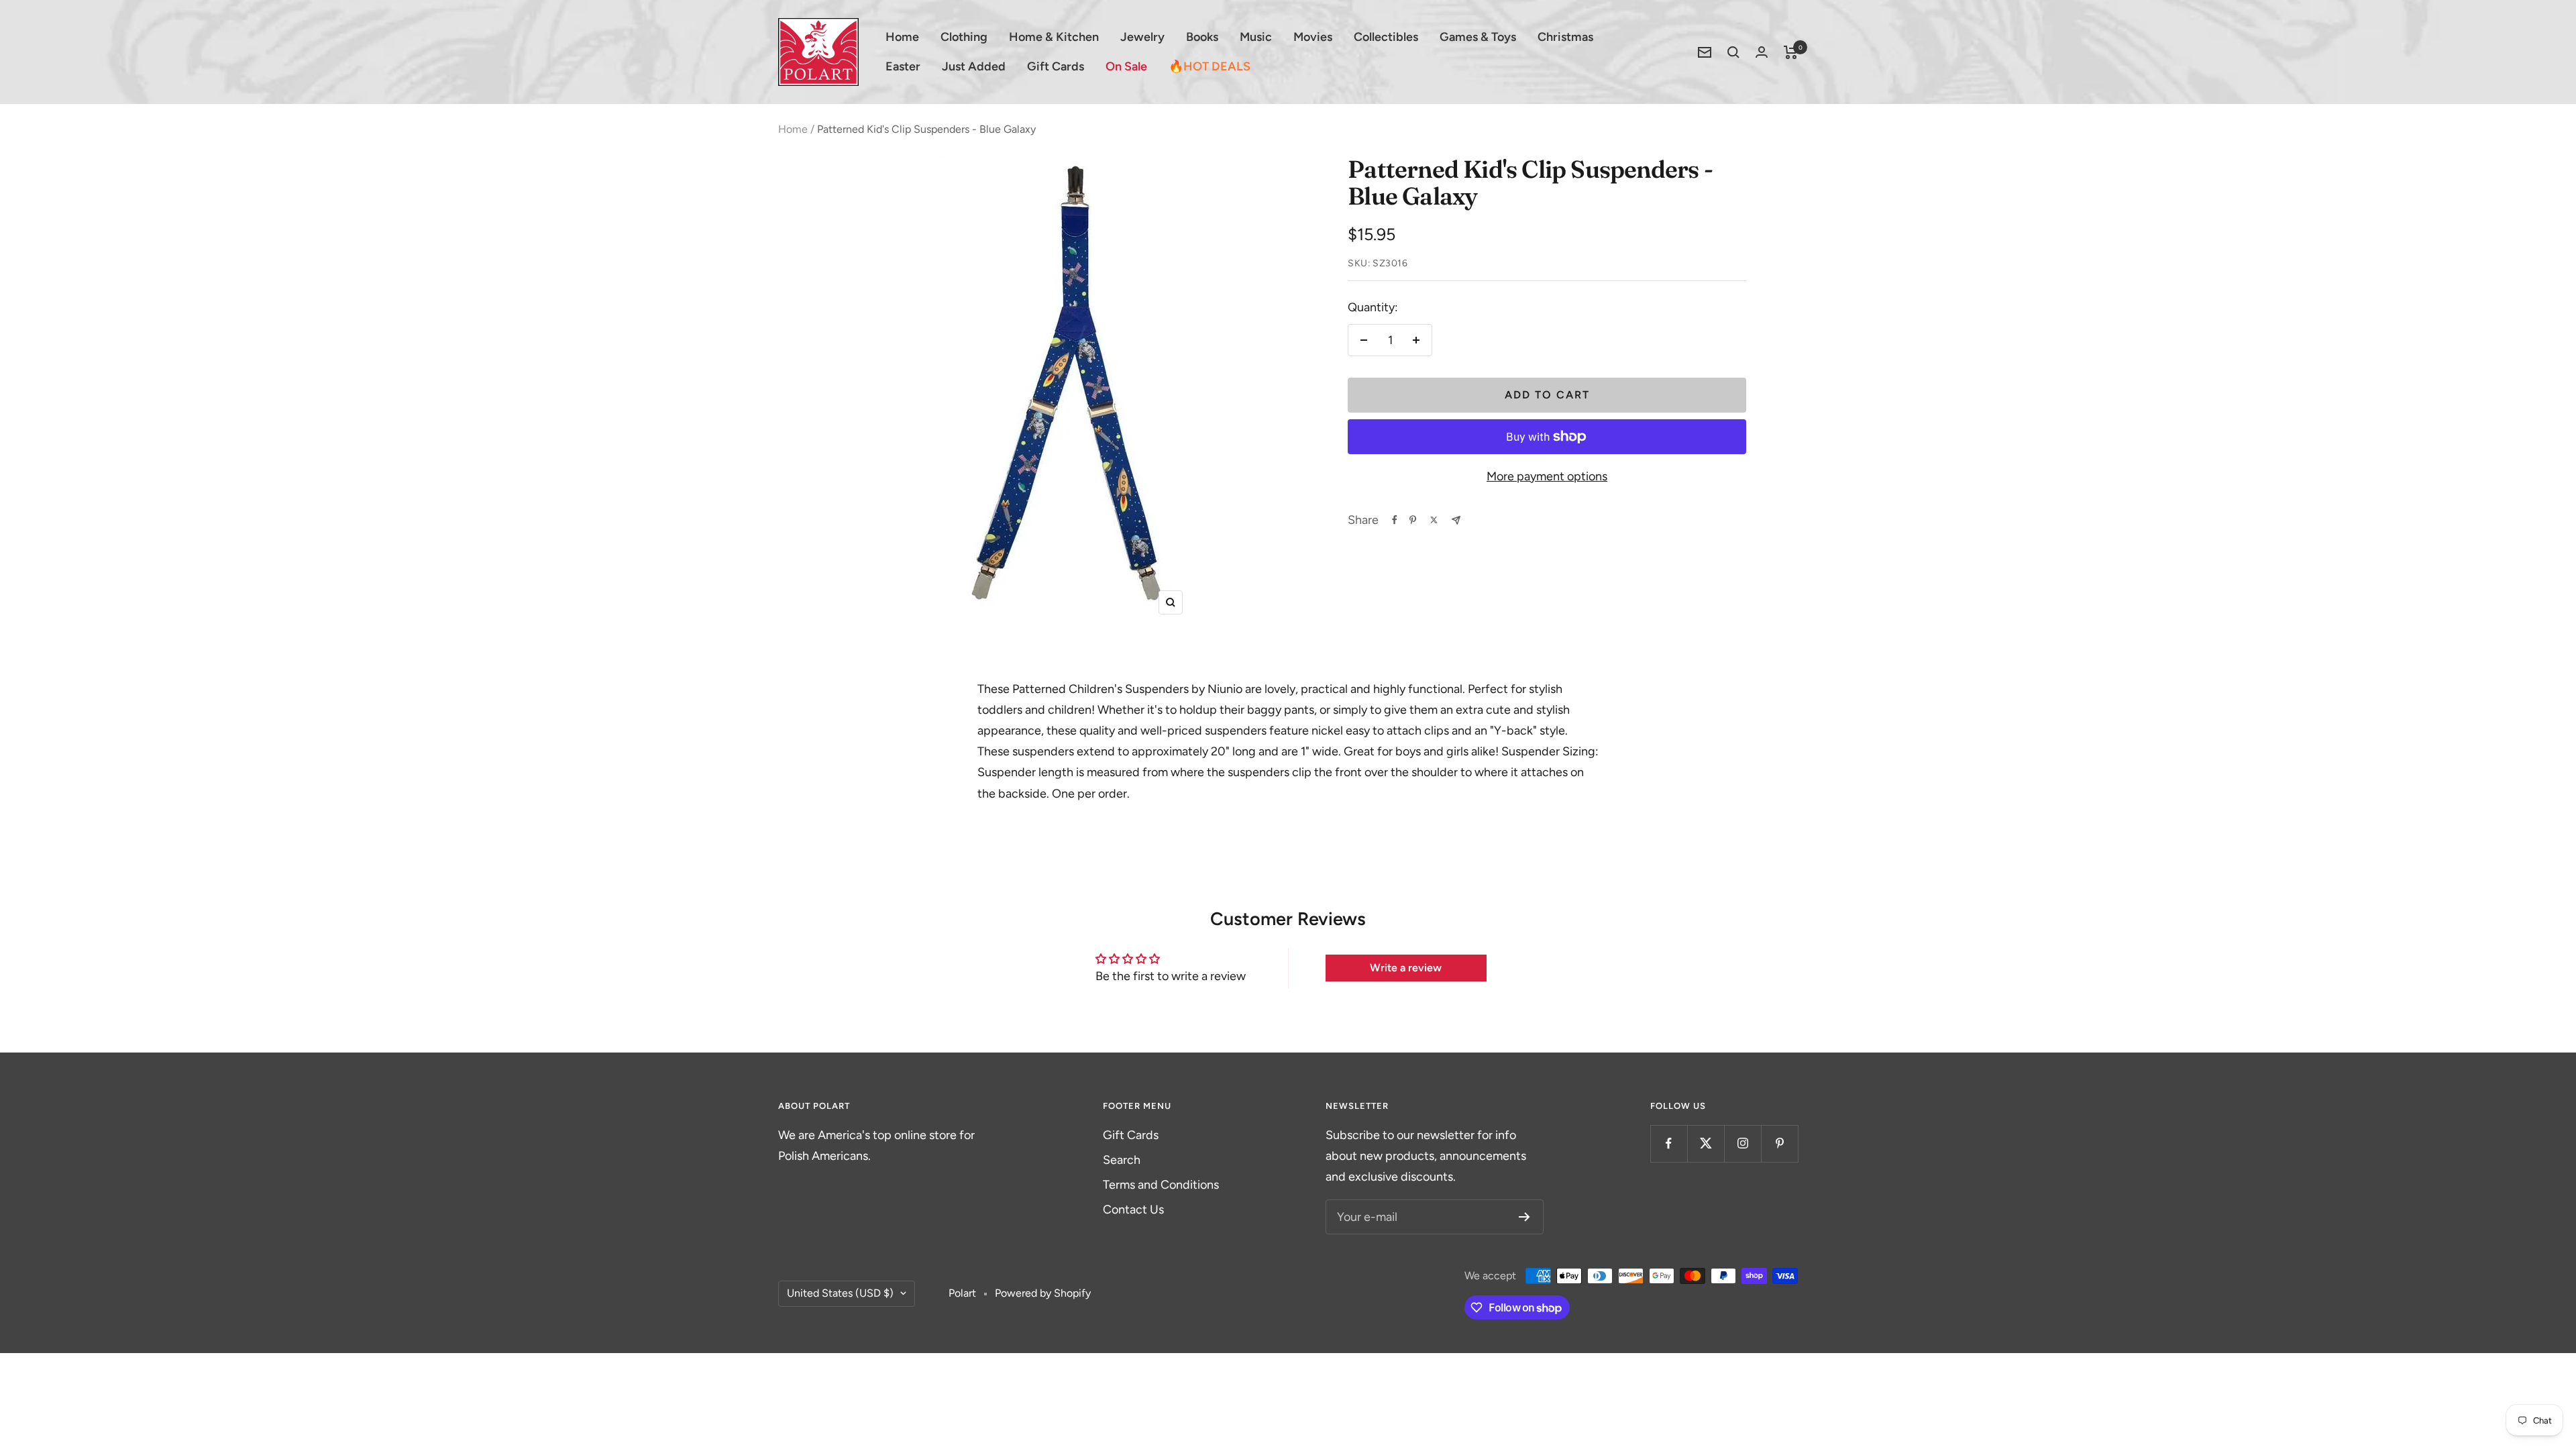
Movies (1313, 37)
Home (902, 37)
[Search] (1733, 52)
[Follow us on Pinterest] (1779, 1143)
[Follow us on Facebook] (1669, 1143)
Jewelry (1142, 37)
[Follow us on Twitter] (1706, 1143)
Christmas (1565, 37)
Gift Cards (1056, 66)
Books (1202, 37)
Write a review (1406, 968)
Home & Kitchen (1054, 37)
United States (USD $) (840, 1293)
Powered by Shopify (1043, 1293)
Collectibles (1386, 37)
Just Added (974, 66)
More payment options (1547, 476)
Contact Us (1133, 1210)
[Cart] (1791, 52)
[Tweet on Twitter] (1434, 520)
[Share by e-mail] (1456, 520)
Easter (903, 66)
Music (1256, 37)
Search (1122, 1160)
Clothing (964, 37)
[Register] (1524, 1217)
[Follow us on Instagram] (1742, 1143)
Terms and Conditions (1161, 1185)
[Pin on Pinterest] (1413, 520)
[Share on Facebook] (1395, 520)
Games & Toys (1478, 37)
